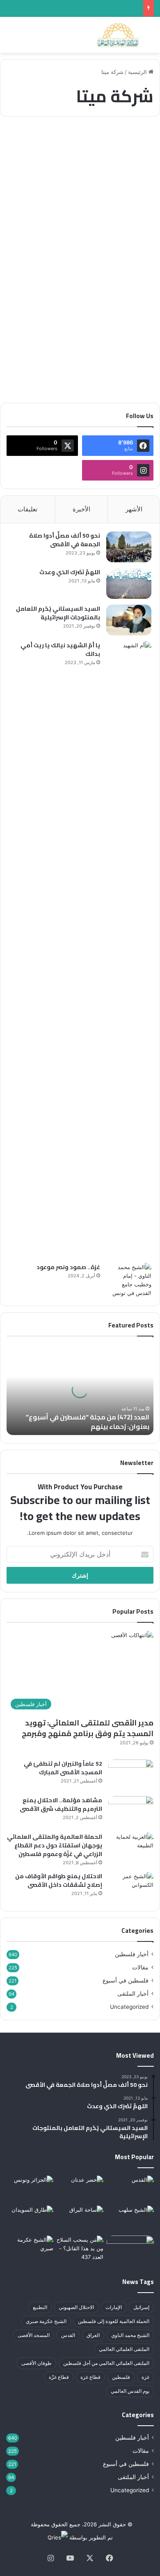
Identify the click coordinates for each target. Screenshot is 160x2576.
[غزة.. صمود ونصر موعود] (129, 1280)
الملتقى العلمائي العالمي (124, 2349)
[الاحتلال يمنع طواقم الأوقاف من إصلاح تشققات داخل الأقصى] (131, 1887)
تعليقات (27, 509)
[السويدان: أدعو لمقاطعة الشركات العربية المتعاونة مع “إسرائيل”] (30, 2219)
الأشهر (134, 509)
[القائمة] (10, 38)
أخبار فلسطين (128, 143)
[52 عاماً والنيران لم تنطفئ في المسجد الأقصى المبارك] (131, 1775)
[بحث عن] (150, 38)
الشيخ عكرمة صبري (46, 2321)
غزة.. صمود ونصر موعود (68, 1267)
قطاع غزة (90, 2377)
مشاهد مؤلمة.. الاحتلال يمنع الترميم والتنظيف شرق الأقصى (61, 1804)
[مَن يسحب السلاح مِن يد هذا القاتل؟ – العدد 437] (80, 2249)
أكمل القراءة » (125, 367)
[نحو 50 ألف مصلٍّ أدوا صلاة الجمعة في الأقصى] (129, 547)
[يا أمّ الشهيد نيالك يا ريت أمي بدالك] (129, 949)
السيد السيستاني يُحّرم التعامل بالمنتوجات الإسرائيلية (58, 613)
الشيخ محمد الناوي (130, 2335)
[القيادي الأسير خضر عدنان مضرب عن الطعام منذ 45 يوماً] (80, 2189)
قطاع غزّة (59, 2377)
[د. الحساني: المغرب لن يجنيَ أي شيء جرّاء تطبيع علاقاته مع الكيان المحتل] (30, 2189)
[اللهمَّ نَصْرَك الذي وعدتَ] (129, 583)
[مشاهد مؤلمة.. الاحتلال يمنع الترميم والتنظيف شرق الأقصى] (131, 1811)
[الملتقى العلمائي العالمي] (118, 35)
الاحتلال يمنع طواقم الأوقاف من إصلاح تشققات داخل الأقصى (59, 1880)
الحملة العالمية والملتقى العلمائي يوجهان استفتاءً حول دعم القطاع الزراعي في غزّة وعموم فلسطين (55, 1845)
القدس (68, 2335)
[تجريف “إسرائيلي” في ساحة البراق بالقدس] (80, 2219)
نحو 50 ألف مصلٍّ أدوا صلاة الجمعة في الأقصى (65, 540)
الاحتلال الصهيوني (76, 2307)
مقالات (140, 1967)
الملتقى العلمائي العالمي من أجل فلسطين (106, 2363)
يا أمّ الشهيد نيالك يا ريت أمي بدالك (60, 650)
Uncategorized (129, 2007)
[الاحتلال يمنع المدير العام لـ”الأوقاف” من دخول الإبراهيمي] (130, 2249)
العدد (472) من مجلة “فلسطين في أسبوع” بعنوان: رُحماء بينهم (88, 1421)
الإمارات (114, 2307)
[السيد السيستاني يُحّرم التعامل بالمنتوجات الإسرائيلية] (129, 620)
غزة (145, 2377)
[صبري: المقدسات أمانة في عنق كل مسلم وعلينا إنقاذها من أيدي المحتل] (30, 2249)
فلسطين (121, 2377)
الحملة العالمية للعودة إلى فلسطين (114, 2321)
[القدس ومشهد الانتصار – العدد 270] (130, 2189)
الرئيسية (138, 72)
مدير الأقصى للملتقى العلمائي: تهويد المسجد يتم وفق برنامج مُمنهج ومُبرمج (88, 1728)
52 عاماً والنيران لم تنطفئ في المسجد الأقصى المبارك (63, 1768)
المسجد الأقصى (34, 2335)
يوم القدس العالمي (130, 2391)
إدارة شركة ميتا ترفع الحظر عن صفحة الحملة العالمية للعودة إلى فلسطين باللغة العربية (90, 179)
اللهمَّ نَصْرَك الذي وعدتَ (70, 572)
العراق (93, 2335)
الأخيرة (81, 509)
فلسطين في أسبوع (126, 1980)
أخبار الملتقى (133, 1994)
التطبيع (40, 2307)
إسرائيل (141, 2307)
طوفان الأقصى (37, 2363)
